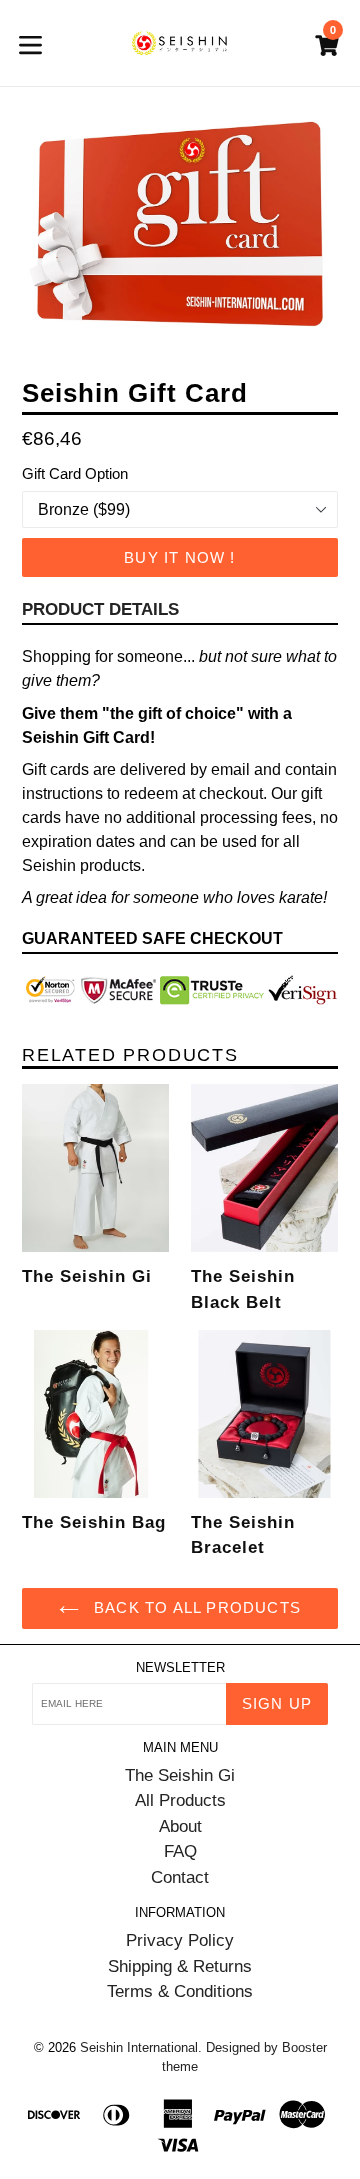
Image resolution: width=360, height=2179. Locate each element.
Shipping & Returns (180, 1966)
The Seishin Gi (180, 1775)
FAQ (180, 1851)
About (180, 1826)
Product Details (100, 609)
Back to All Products (195, 1607)
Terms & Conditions (180, 1991)
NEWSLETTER (180, 1667)
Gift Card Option (75, 473)
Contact (180, 1877)
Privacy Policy (180, 1940)
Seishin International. (141, 2047)
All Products (180, 1800)
